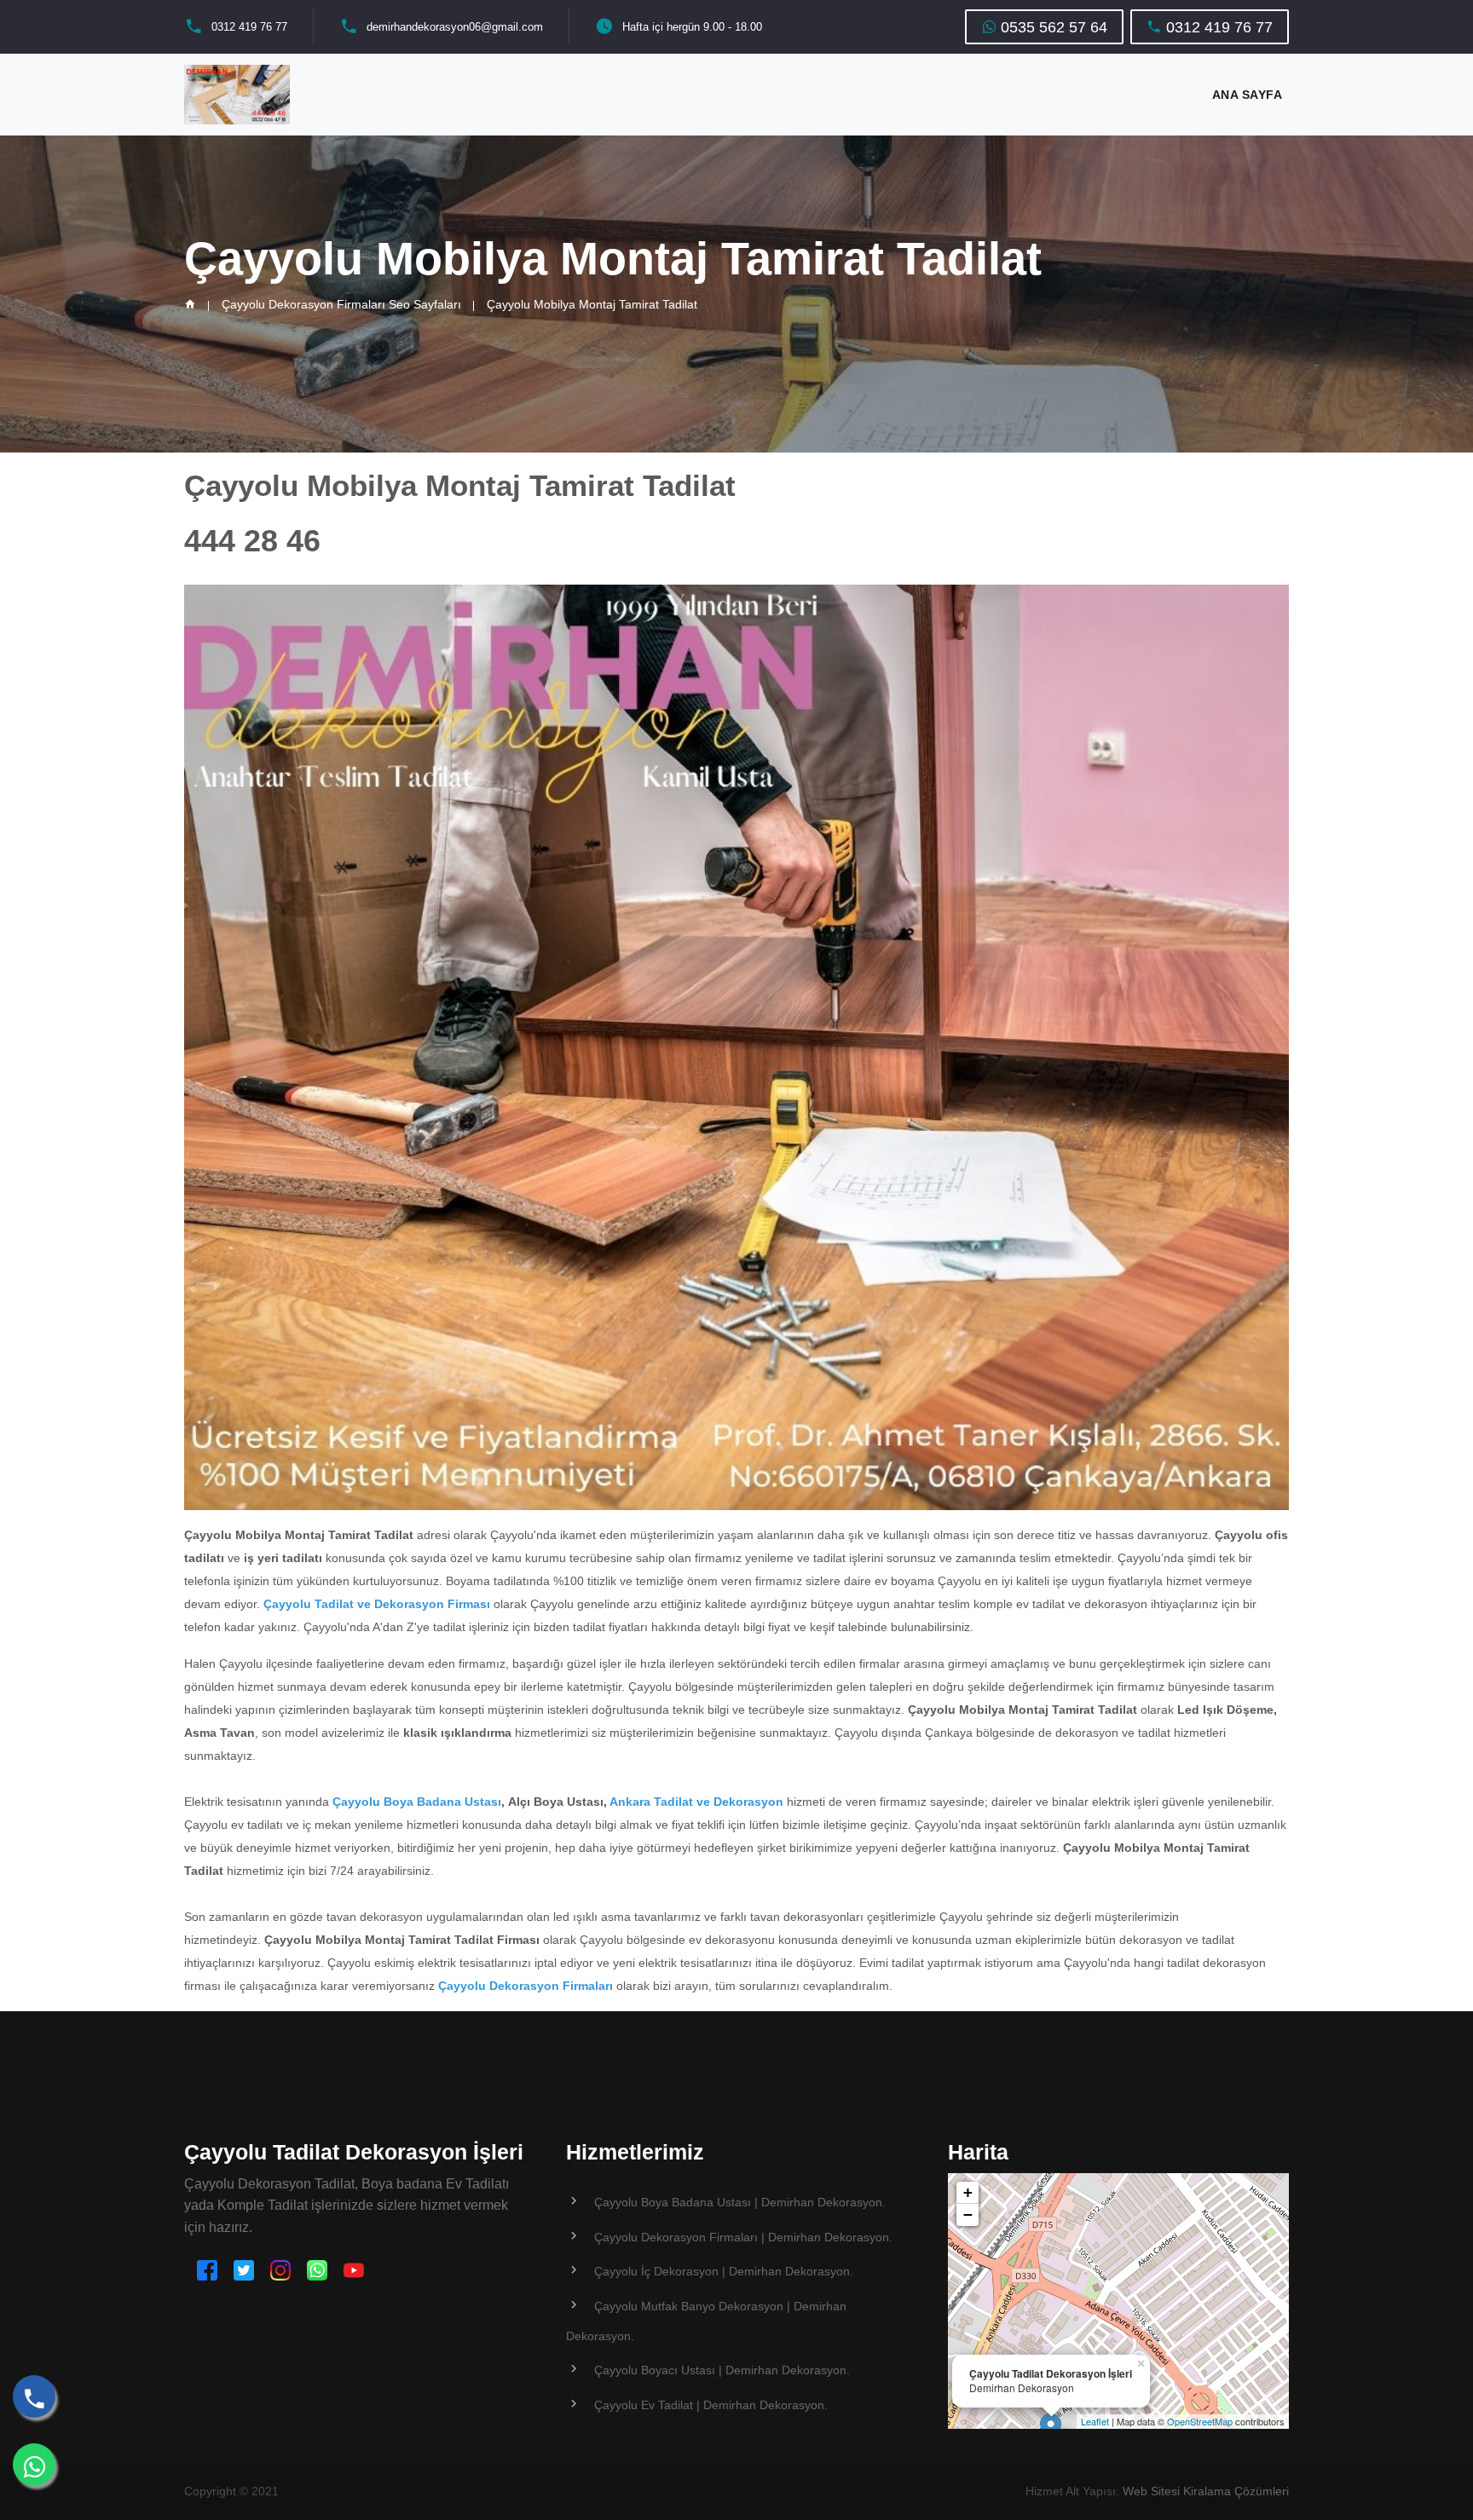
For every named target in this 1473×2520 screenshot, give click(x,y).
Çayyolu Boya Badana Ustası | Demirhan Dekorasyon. (740, 2202)
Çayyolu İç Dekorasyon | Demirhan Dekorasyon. (724, 2271)
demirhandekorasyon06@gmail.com (455, 27)
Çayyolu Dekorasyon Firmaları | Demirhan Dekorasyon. (743, 2237)
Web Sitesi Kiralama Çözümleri (1206, 2491)
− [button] (968, 2214)
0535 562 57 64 (1052, 27)
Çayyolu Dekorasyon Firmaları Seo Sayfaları (341, 304)
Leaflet (1095, 2421)
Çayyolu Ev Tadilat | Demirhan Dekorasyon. (711, 2405)
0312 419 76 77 (249, 27)
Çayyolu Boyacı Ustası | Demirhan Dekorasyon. (722, 2370)
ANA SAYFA (1248, 95)
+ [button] (968, 2192)
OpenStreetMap (1200, 2421)
